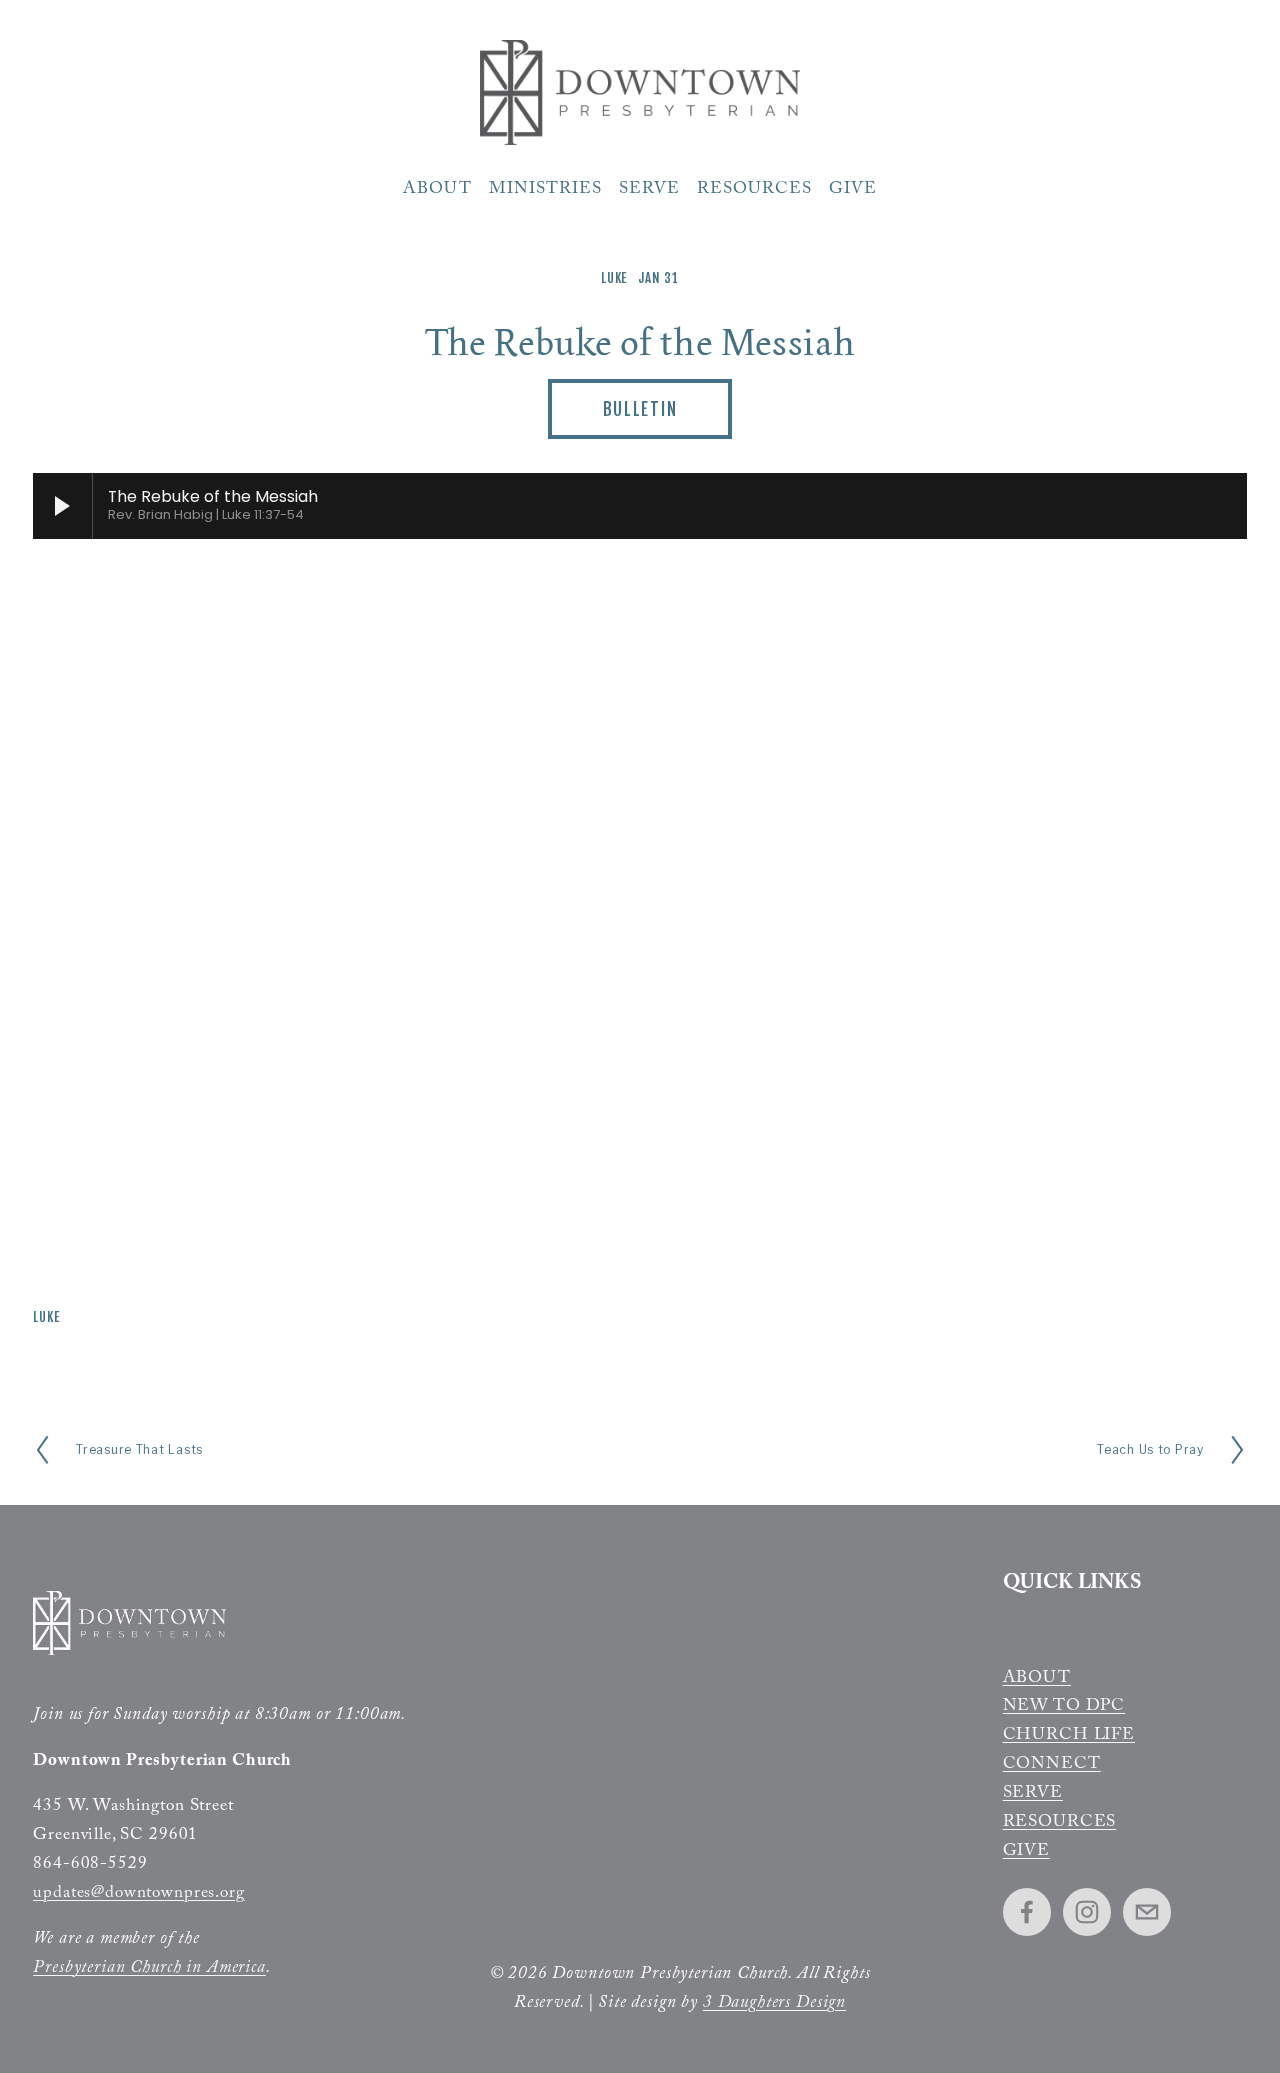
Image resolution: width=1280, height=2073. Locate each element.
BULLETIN (640, 409)
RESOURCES (1060, 1824)
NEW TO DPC (1064, 1708)
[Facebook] (1027, 1912)
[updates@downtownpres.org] (1147, 1912)
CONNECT (1052, 1766)
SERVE (1033, 1795)
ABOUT (1037, 1680)
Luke (614, 278)
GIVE (1026, 1853)
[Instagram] (1087, 1912)
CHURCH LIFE (1069, 1737)
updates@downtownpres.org (138, 1895)
